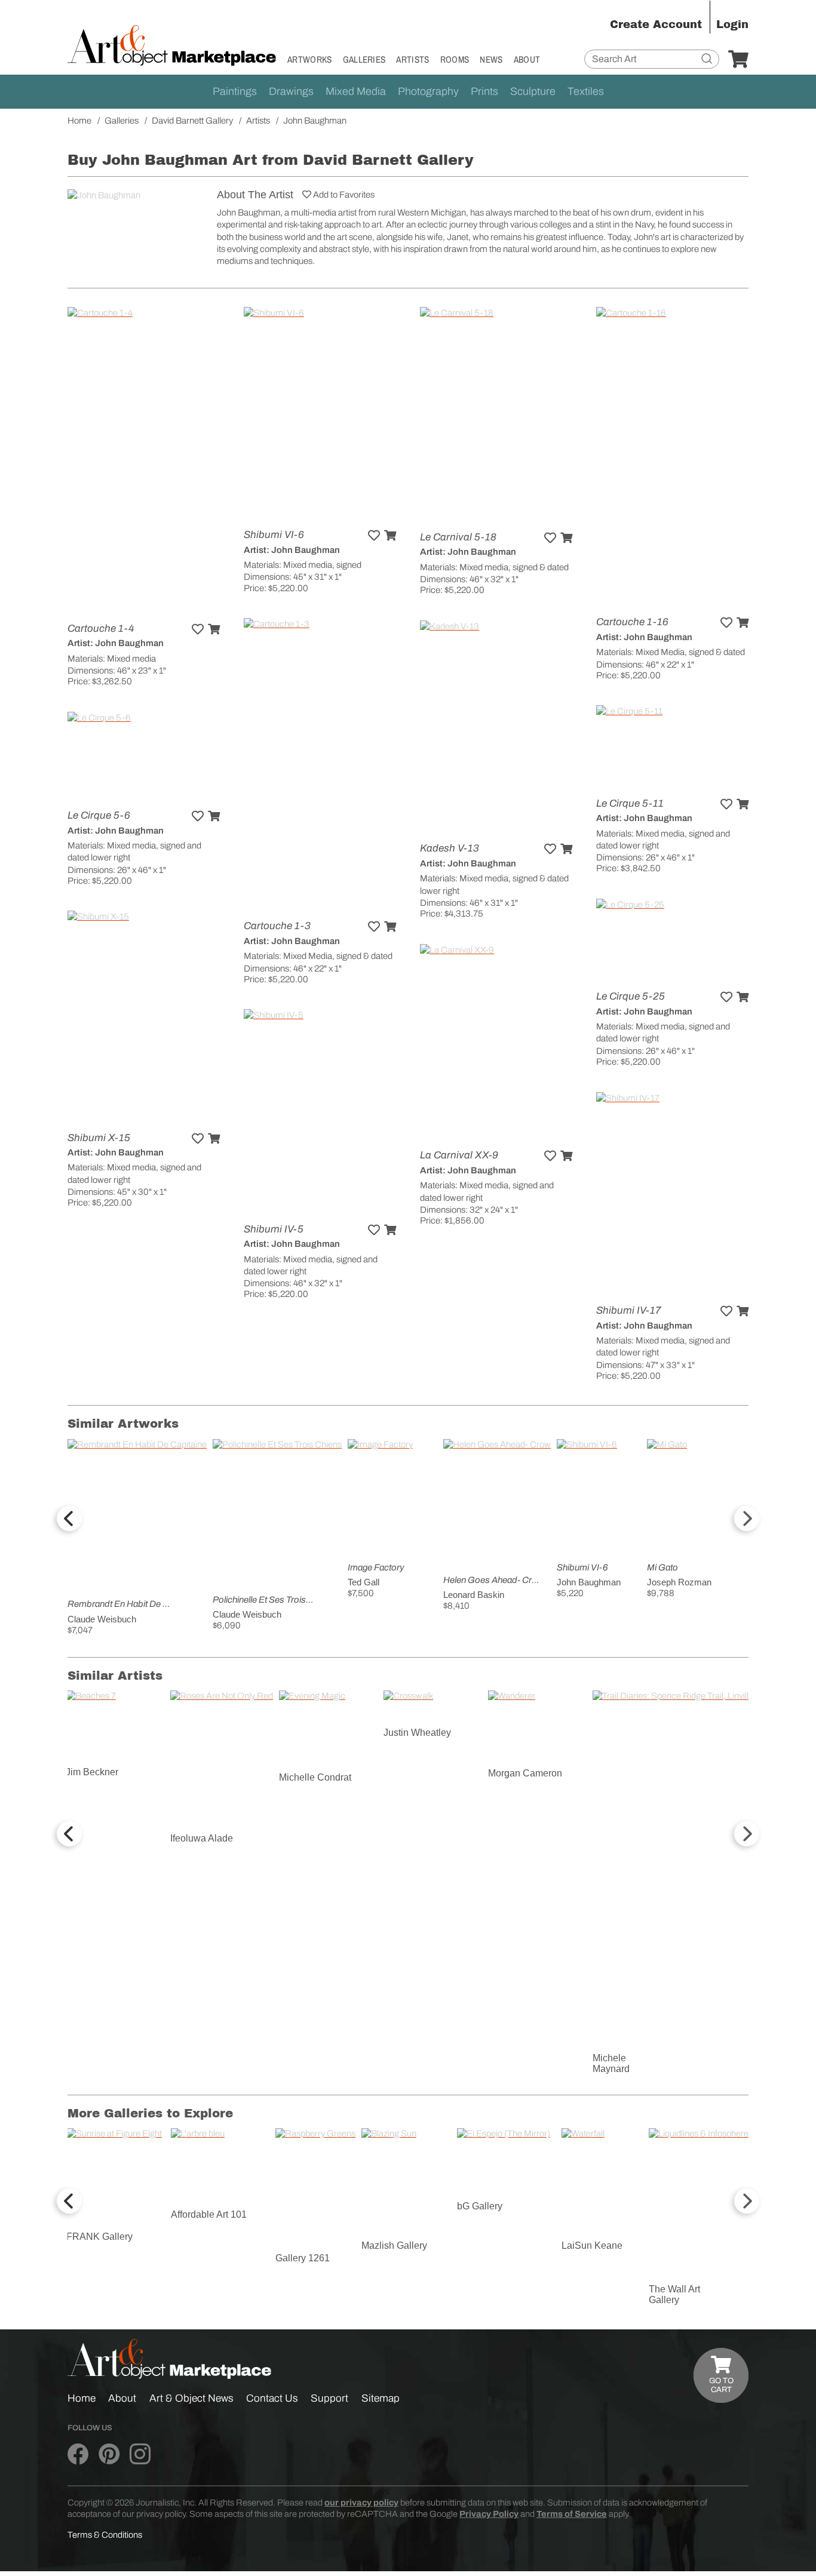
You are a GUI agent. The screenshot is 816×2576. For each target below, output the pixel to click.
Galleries (364, 59)
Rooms (455, 59)
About (527, 59)
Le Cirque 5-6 (99, 815)
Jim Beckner (92, 1772)
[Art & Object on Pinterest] (109, 2455)
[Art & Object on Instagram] (140, 2455)
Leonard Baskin (474, 1595)
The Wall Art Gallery (674, 2294)
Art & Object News (191, 2398)
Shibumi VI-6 (274, 535)
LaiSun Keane (592, 2245)
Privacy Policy (489, 2514)
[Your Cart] (738, 60)
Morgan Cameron (525, 1773)
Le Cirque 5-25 (631, 996)
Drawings (291, 91)
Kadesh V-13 (450, 848)
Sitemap (381, 2398)
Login (732, 24)
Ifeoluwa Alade (202, 1838)
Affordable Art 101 (209, 2214)
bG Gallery (480, 2206)
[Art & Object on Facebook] (78, 2455)
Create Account (656, 24)
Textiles (586, 91)
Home (82, 2398)
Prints (484, 91)
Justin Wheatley (417, 1733)
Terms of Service (572, 2514)
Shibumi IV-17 (628, 1310)
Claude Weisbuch (102, 1619)
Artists (412, 59)
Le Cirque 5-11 (630, 803)
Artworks (310, 59)
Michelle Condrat (315, 1777)
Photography (428, 91)
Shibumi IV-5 (274, 1229)
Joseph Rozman (679, 1582)
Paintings (235, 91)
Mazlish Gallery (394, 2245)
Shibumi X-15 (99, 1138)
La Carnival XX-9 (459, 1155)
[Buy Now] (214, 629)
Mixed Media (356, 91)
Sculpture (533, 91)
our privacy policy (361, 2503)
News (491, 59)
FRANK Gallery (99, 2237)
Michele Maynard (611, 2063)
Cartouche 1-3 (277, 926)
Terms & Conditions (105, 2535)
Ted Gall (363, 1582)
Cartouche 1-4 (101, 628)
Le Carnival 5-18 (458, 537)
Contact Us (272, 2398)
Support (329, 2398)
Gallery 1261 (303, 2258)
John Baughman (589, 1582)
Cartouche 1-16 (632, 622)
